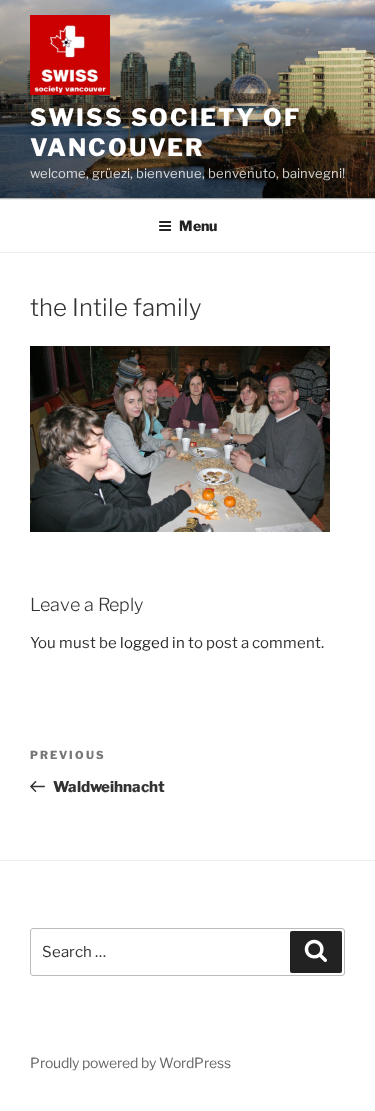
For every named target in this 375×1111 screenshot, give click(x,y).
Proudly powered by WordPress (130, 1062)
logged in (152, 643)
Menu (198, 225)
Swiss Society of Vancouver (165, 132)
